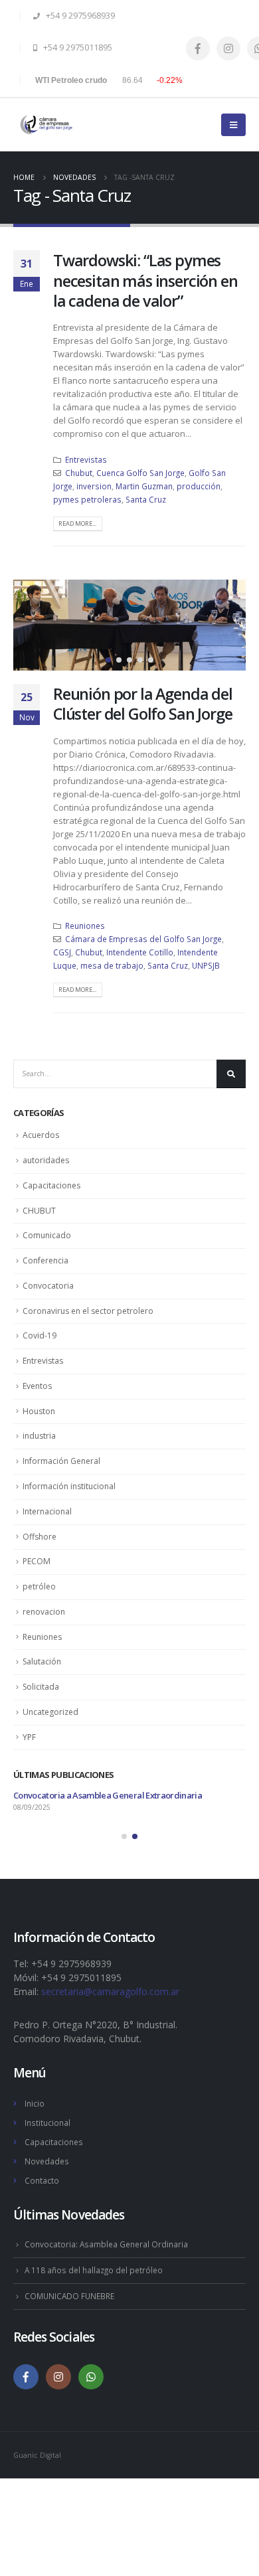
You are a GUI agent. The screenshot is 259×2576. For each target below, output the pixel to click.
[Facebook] (198, 48)
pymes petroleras (87, 499)
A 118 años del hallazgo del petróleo (94, 2270)
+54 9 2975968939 (79, 16)
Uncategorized (50, 1712)
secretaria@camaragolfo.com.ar (110, 1991)
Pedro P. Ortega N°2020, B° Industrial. (95, 2025)
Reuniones (85, 926)
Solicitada (41, 1687)
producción (199, 486)
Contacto (42, 2180)
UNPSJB (206, 965)
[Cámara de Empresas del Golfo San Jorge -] (46, 124)
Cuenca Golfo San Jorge (140, 473)
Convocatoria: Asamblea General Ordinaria (106, 2244)
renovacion (44, 1612)
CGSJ (62, 952)
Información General (61, 1461)
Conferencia (45, 1260)
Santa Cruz (146, 499)
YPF (29, 1737)
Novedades (47, 2161)
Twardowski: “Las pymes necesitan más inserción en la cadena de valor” (145, 281)
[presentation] (27, 625)
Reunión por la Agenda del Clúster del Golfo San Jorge (143, 704)
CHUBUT (39, 1211)
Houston (39, 1411)
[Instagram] (228, 48)
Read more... (77, 523)
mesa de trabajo (112, 965)
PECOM (37, 1561)
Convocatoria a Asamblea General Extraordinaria (108, 1795)
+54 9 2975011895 (77, 47)
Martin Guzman (144, 486)
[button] (108, 660)
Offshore (40, 1537)
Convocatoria (48, 1286)
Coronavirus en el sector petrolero (88, 1311)
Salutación (42, 1661)
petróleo (39, 1586)
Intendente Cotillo (140, 952)
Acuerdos (41, 1135)
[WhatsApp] (91, 2377)
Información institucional (69, 1486)
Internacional (47, 1511)
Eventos (37, 1386)
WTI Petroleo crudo (71, 80)
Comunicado (47, 1235)
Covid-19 (40, 1335)
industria (39, 1436)
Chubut (79, 473)
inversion (94, 486)
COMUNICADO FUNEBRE (69, 2296)
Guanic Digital (37, 2455)
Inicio (35, 2103)
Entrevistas (86, 459)
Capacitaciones (51, 1185)
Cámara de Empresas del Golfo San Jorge (143, 939)
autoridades (46, 1160)
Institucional (47, 2123)
